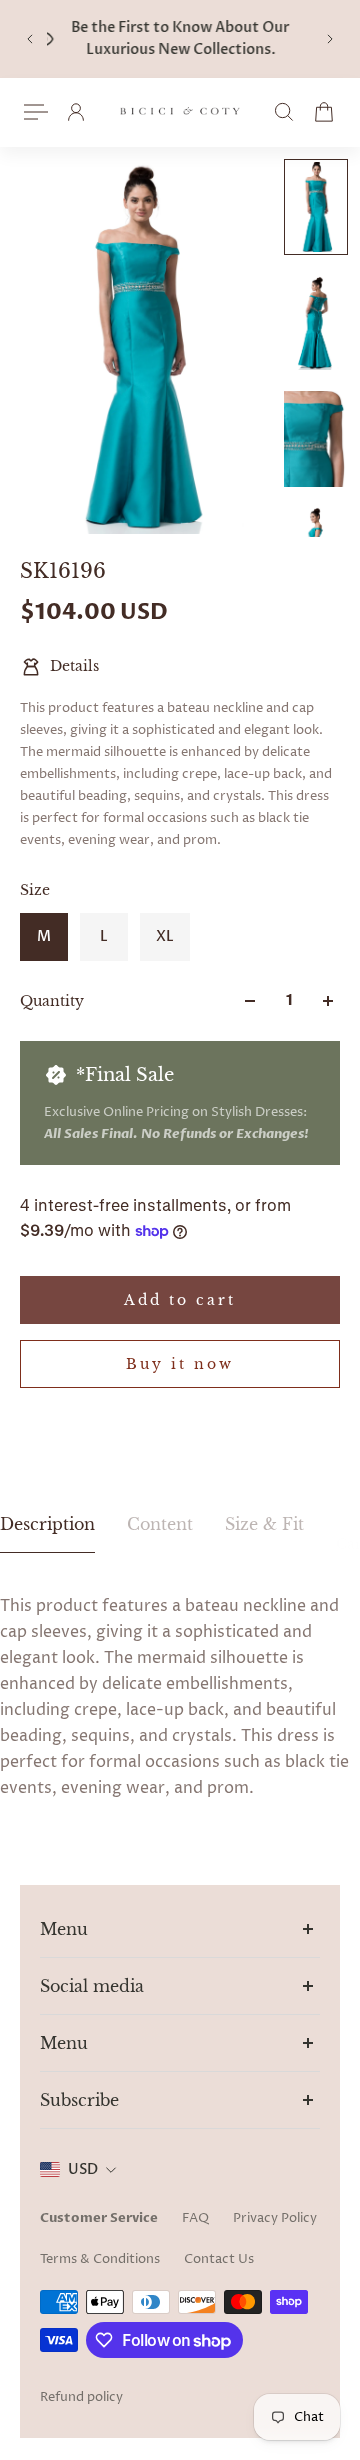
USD (83, 2169)
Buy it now (180, 1364)
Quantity (52, 1001)
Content (160, 1524)
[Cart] (324, 112)
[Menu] (36, 112)
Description (47, 1524)
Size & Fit (264, 1524)
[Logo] (180, 112)
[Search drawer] (284, 112)
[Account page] (76, 112)
